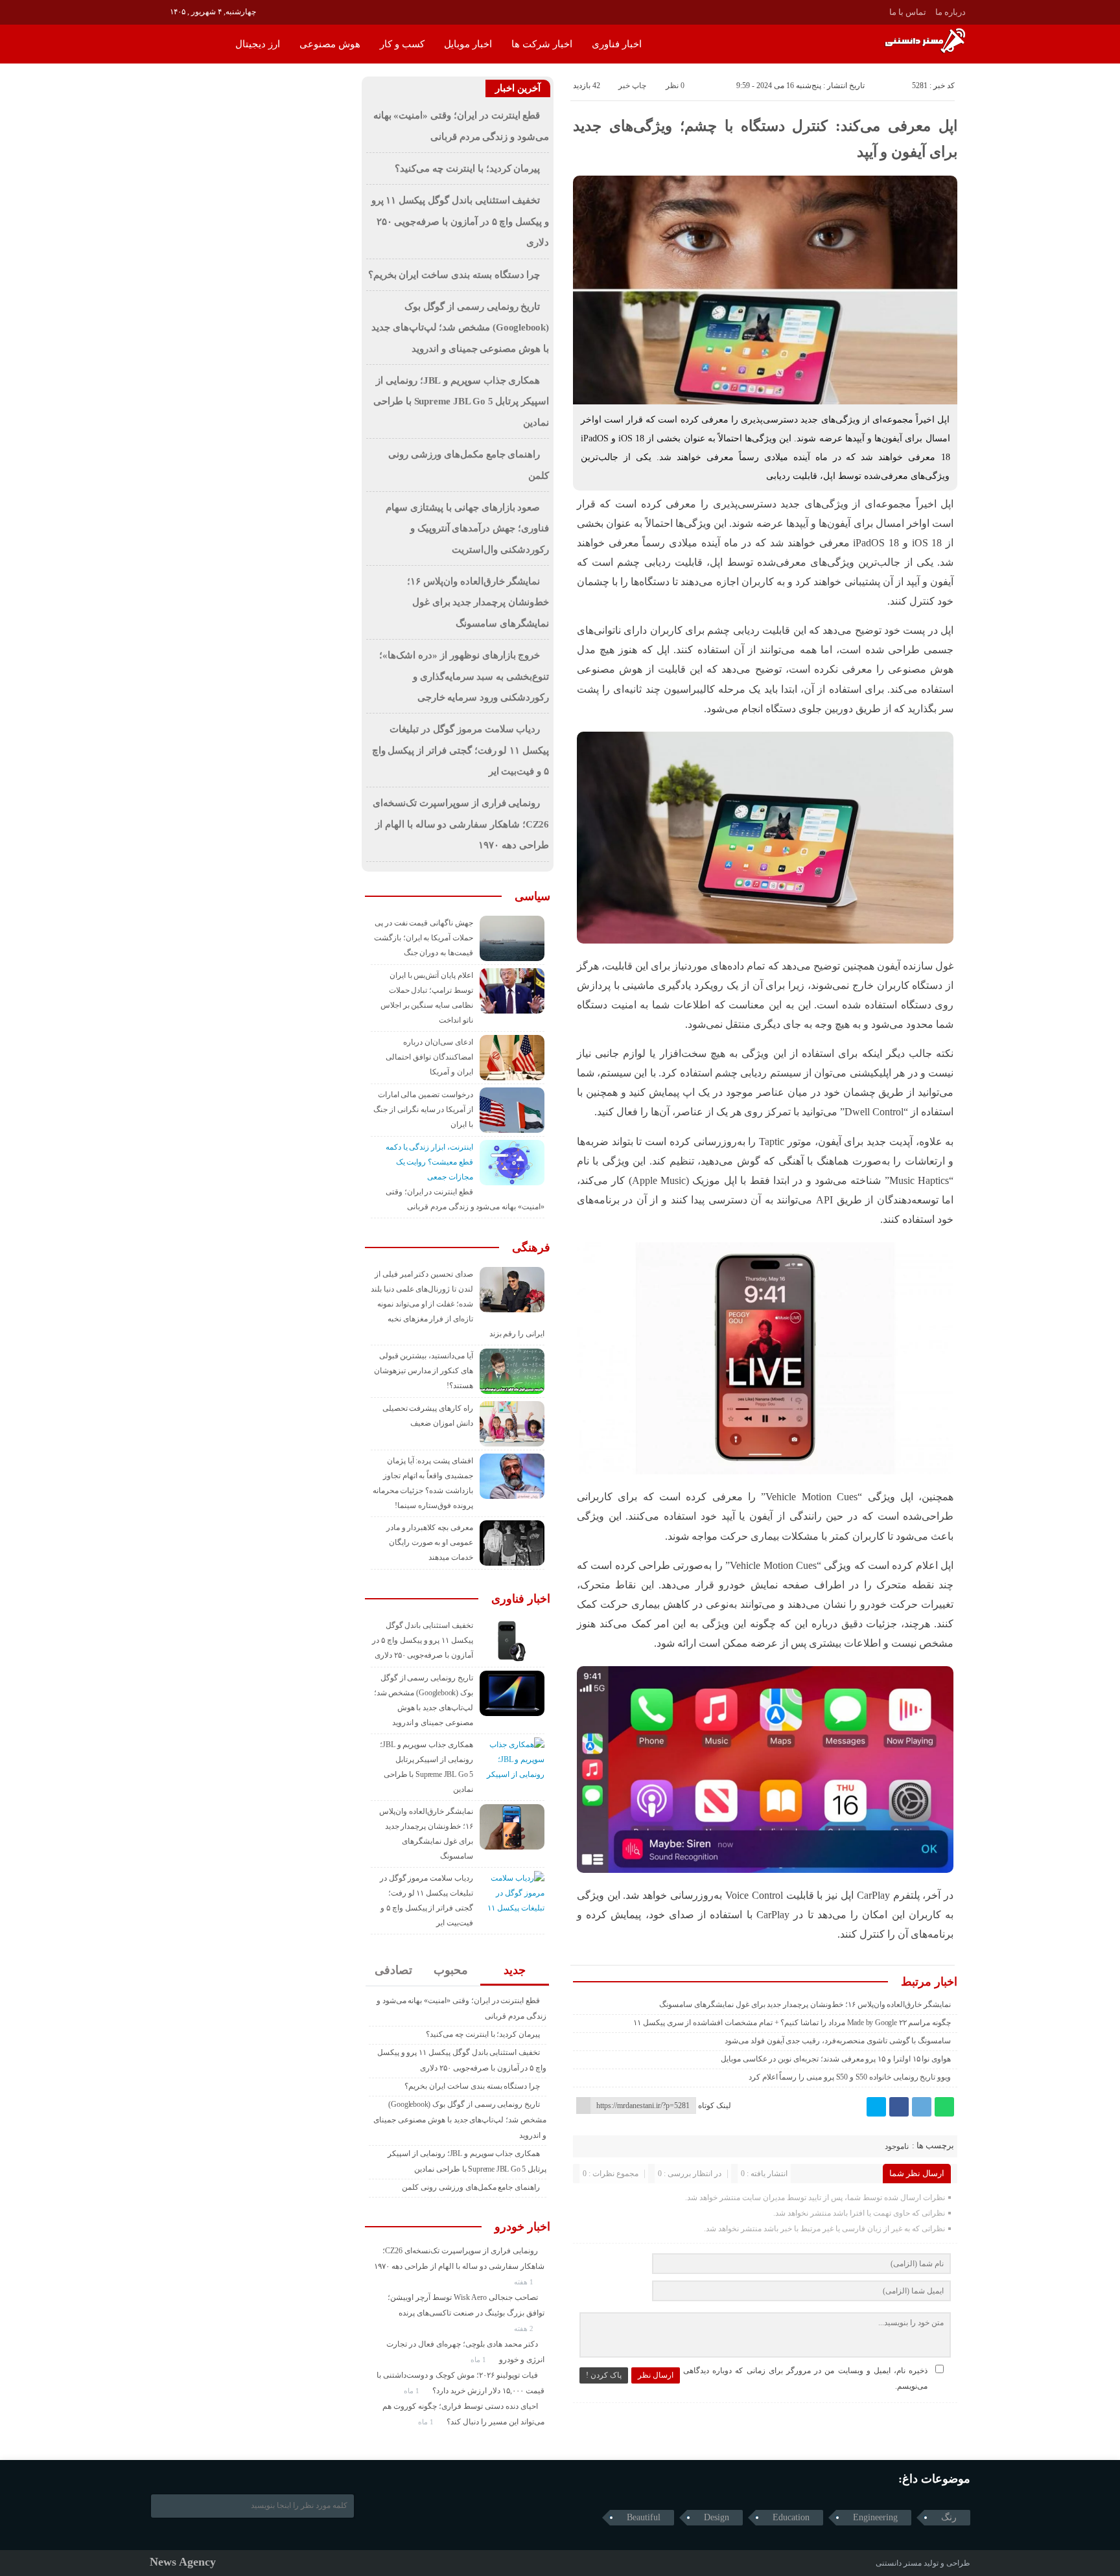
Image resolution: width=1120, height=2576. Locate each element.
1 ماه (479, 2360)
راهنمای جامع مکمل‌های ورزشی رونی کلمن (471, 2187)
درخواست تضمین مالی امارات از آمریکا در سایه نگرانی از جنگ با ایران (423, 1109)
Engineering (875, 2517)
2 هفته (525, 2328)
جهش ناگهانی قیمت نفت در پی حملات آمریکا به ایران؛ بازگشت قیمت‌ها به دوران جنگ (424, 938)
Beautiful (644, 2517)
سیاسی (532, 896)
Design (717, 2517)
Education (791, 2517)
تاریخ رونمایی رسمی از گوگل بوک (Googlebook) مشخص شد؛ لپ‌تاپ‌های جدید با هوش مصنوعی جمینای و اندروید (460, 328)
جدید (515, 1970)
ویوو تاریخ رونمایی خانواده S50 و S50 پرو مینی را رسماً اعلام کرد (850, 2077)
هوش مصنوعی (330, 44)
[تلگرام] (922, 2107)
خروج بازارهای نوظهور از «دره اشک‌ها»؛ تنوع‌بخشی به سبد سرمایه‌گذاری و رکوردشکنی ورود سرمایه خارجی (464, 676)
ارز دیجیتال (258, 44)
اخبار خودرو (522, 2227)
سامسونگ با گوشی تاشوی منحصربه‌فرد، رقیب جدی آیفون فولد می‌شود (838, 2041)
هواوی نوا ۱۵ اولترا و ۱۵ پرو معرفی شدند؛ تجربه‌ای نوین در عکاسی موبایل (836, 2059)
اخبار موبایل (468, 44)
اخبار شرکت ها (542, 44)
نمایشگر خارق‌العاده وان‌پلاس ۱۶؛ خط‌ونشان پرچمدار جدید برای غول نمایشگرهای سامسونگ (805, 2004)
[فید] (158, 11)
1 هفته (525, 2282)
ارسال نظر (656, 2375)
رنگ (949, 2517)
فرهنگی (531, 1247)
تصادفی (393, 1970)
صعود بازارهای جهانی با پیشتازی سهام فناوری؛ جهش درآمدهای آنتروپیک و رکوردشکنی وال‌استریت (467, 528)
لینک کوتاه (715, 2106)
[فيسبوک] (899, 2107)
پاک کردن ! (604, 2375)
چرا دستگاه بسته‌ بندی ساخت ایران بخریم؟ (454, 275)
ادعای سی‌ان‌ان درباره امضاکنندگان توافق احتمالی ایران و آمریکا (429, 1057)
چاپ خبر (632, 86)
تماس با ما (908, 12)
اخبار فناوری (617, 44)
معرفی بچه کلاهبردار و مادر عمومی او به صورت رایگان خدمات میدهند (430, 1542)
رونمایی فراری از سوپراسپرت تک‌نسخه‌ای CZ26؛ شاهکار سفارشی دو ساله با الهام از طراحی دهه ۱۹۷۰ (461, 824)
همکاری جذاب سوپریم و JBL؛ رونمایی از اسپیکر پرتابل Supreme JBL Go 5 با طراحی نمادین (461, 401)
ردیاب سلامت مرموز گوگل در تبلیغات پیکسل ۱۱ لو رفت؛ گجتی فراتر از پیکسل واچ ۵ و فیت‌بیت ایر (461, 750)
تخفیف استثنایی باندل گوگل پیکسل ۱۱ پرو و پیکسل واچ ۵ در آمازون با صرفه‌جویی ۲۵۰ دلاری (460, 221)
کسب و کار (402, 44)
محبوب (451, 1970)
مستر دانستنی (899, 2563)
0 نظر (675, 86)
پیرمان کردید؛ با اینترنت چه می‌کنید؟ (467, 168)
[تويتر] (876, 2107)
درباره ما (951, 12)
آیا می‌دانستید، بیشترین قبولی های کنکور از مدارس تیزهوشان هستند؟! (424, 1371)
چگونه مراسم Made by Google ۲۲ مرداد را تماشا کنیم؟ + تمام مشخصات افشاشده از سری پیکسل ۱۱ (792, 2023)
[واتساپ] (944, 2107)
